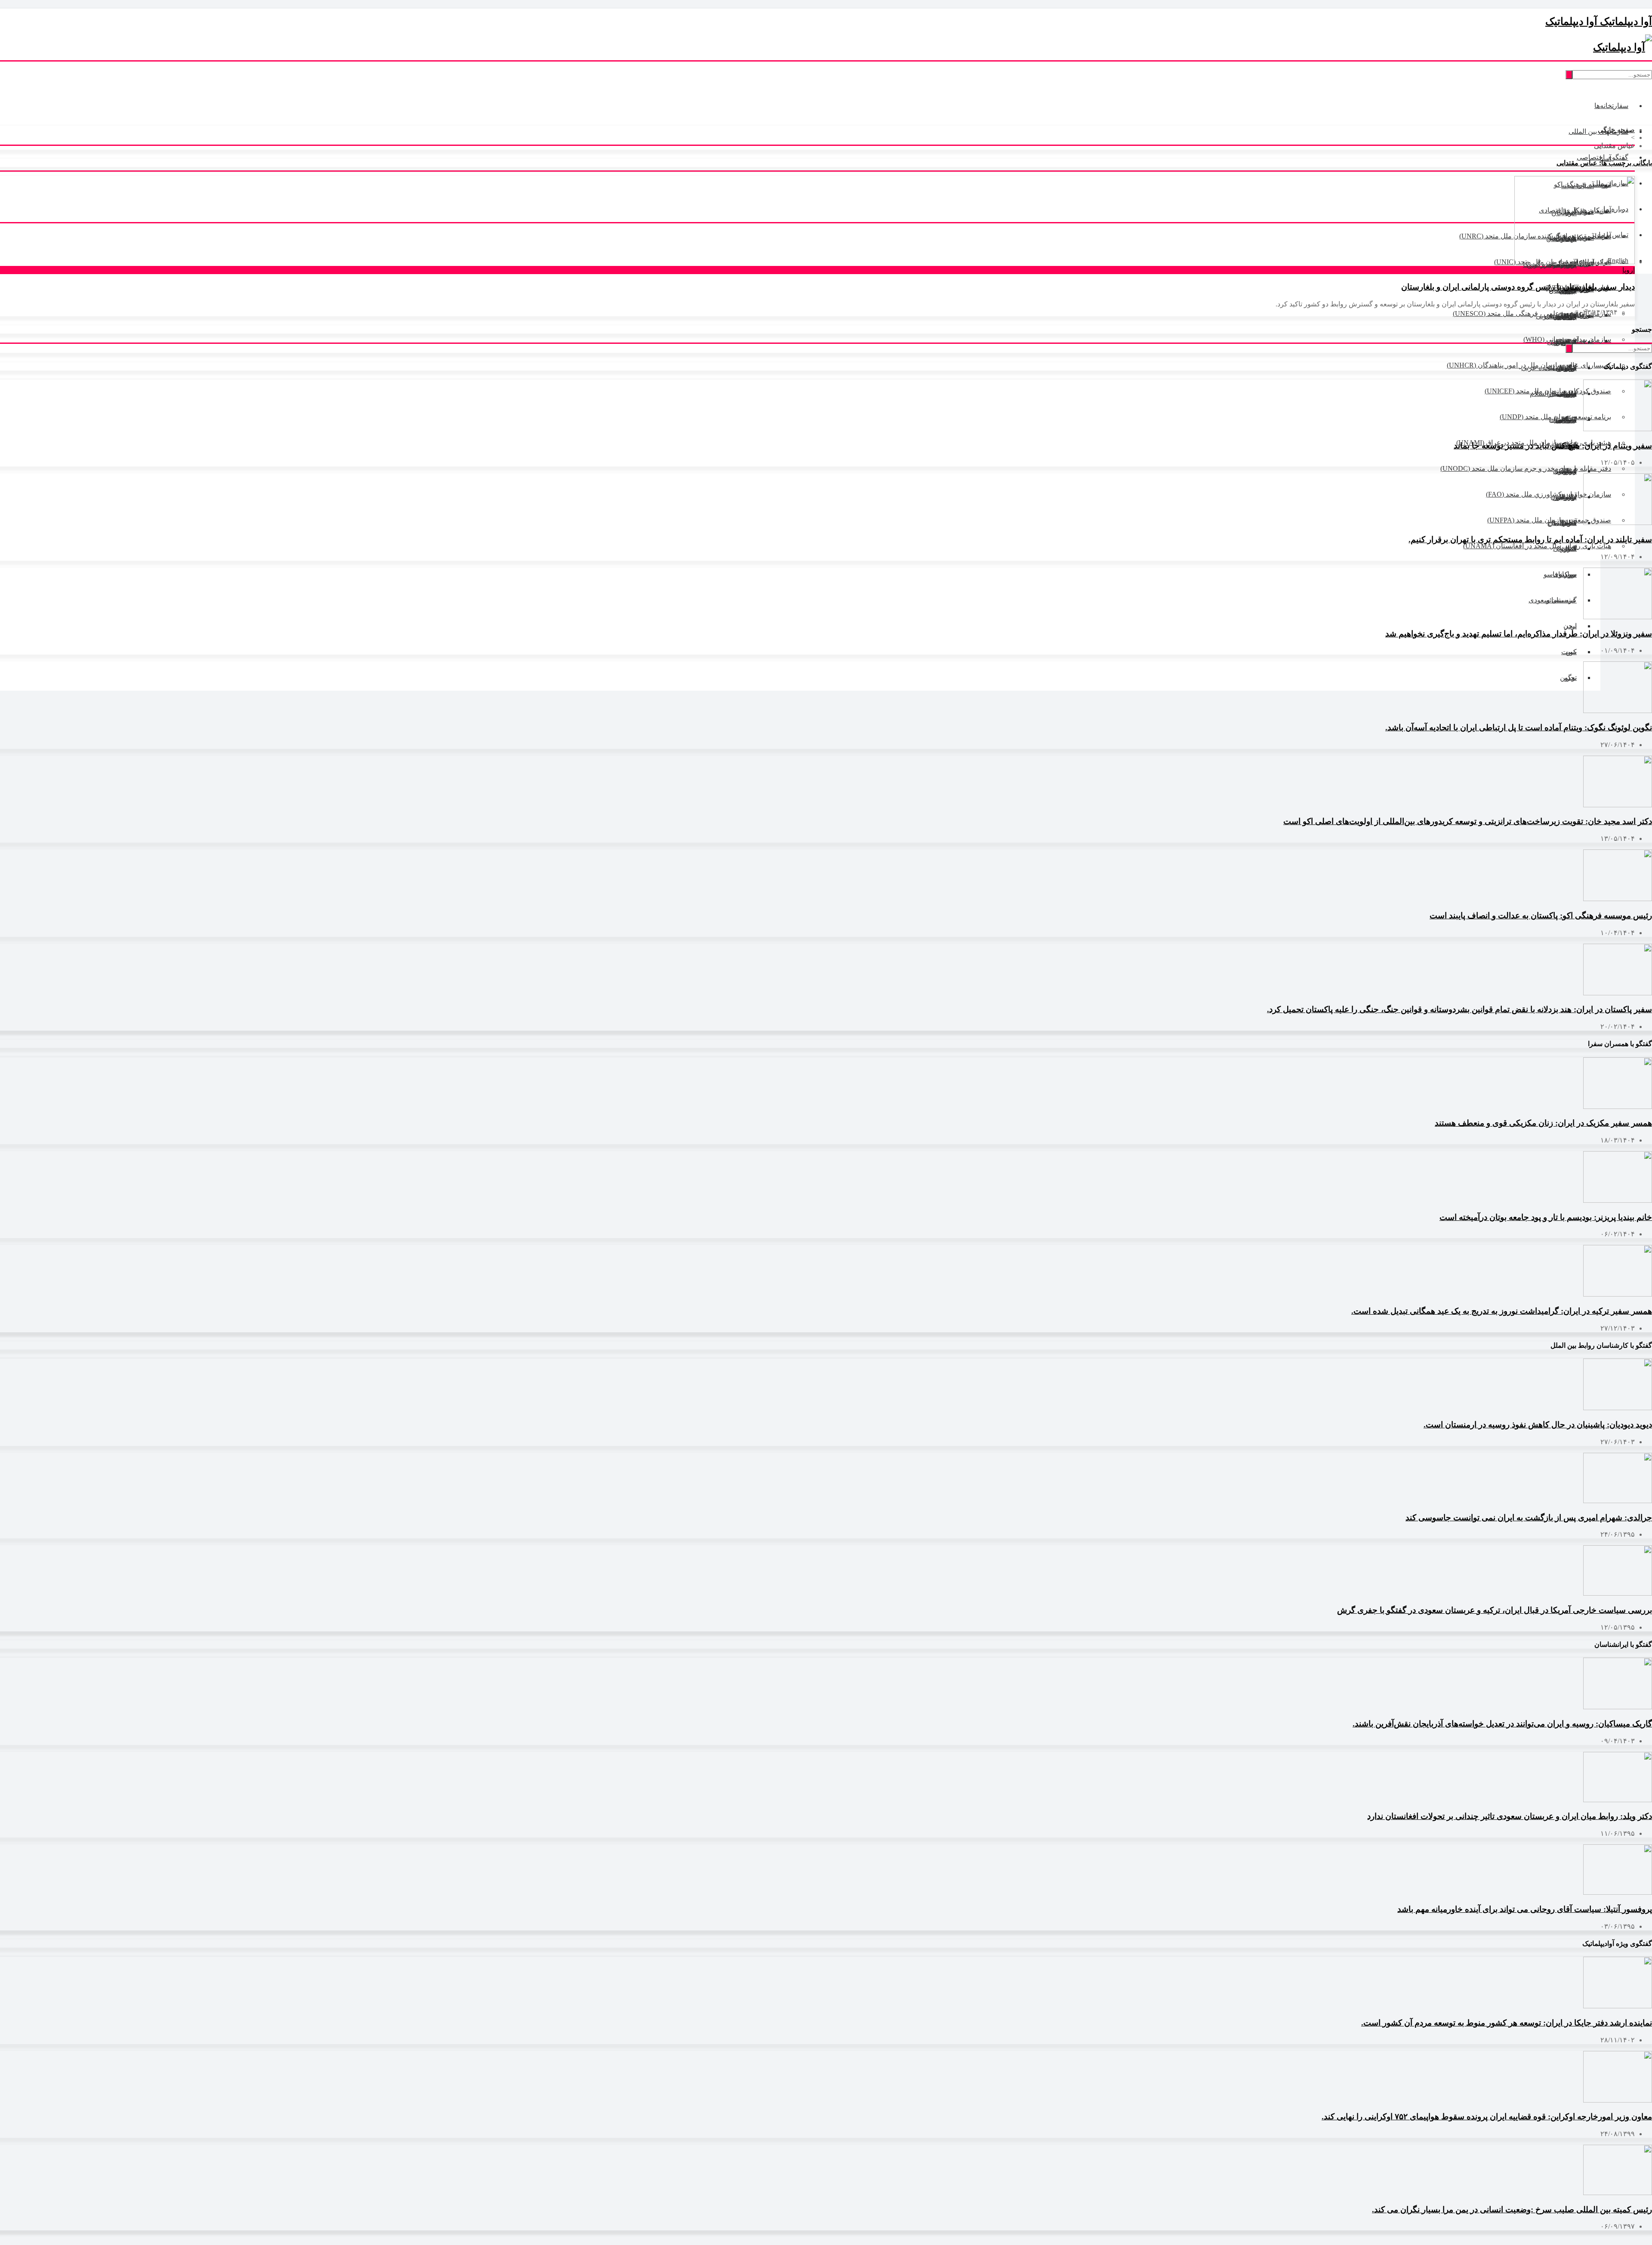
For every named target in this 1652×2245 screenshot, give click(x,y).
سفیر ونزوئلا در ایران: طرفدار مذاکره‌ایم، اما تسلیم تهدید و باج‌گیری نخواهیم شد (1519, 634)
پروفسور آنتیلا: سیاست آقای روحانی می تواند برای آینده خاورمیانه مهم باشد (1525, 1909)
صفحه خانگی (1616, 130)
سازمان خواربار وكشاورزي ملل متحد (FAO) (1549, 494)
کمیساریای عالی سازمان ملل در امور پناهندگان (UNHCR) (1529, 365)
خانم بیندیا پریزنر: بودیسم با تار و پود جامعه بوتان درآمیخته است (1546, 1217)
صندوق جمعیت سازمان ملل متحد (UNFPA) (1549, 520)
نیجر (1571, 626)
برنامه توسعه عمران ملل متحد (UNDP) (1555, 417)
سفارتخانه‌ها (1611, 106)
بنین (1571, 652)
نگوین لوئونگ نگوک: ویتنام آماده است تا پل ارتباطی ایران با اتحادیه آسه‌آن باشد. (1519, 727)
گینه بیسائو (1561, 600)
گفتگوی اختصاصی (1603, 157)
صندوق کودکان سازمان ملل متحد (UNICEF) (1548, 391)
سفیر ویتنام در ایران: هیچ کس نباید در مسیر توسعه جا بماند (1553, 446)
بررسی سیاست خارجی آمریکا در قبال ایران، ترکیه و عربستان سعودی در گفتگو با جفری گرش (1495, 1610)
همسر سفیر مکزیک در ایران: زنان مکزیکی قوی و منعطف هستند (1543, 1123)
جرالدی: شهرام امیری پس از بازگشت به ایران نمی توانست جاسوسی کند (1529, 1518)
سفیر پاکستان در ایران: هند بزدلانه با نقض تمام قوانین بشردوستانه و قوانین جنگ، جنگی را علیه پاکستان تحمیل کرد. (1459, 1009)
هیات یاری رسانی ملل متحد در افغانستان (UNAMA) (1537, 546)
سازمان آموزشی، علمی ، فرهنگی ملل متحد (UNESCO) (1532, 313)
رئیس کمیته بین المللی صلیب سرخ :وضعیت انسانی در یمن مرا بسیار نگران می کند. (1512, 2209)
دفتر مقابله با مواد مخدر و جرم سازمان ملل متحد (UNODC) (1526, 468)
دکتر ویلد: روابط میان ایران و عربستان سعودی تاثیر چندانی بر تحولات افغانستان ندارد (1510, 1816)
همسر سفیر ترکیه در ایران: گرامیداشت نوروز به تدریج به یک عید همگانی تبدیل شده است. (1502, 1311)
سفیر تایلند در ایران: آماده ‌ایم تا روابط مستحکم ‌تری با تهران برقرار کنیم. (1530, 539)
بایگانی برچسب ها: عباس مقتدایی (1604, 163)
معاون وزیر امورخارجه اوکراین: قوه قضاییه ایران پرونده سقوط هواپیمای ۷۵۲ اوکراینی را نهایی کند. (1487, 2117)
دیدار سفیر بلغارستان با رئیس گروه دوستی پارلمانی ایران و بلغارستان (1518, 287)
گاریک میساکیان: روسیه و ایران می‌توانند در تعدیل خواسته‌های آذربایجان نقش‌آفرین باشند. (1502, 1724)
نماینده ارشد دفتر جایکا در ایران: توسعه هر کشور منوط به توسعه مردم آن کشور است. (1507, 2023)
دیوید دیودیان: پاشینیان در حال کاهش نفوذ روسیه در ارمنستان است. (1538, 1425)
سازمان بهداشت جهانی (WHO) (1567, 339)
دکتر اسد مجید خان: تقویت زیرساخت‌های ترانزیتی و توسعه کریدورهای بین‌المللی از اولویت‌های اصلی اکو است (1468, 821)
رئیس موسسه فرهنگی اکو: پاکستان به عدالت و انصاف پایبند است (1541, 916)
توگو (1571, 678)
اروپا (1629, 270)
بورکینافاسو (1560, 574)
